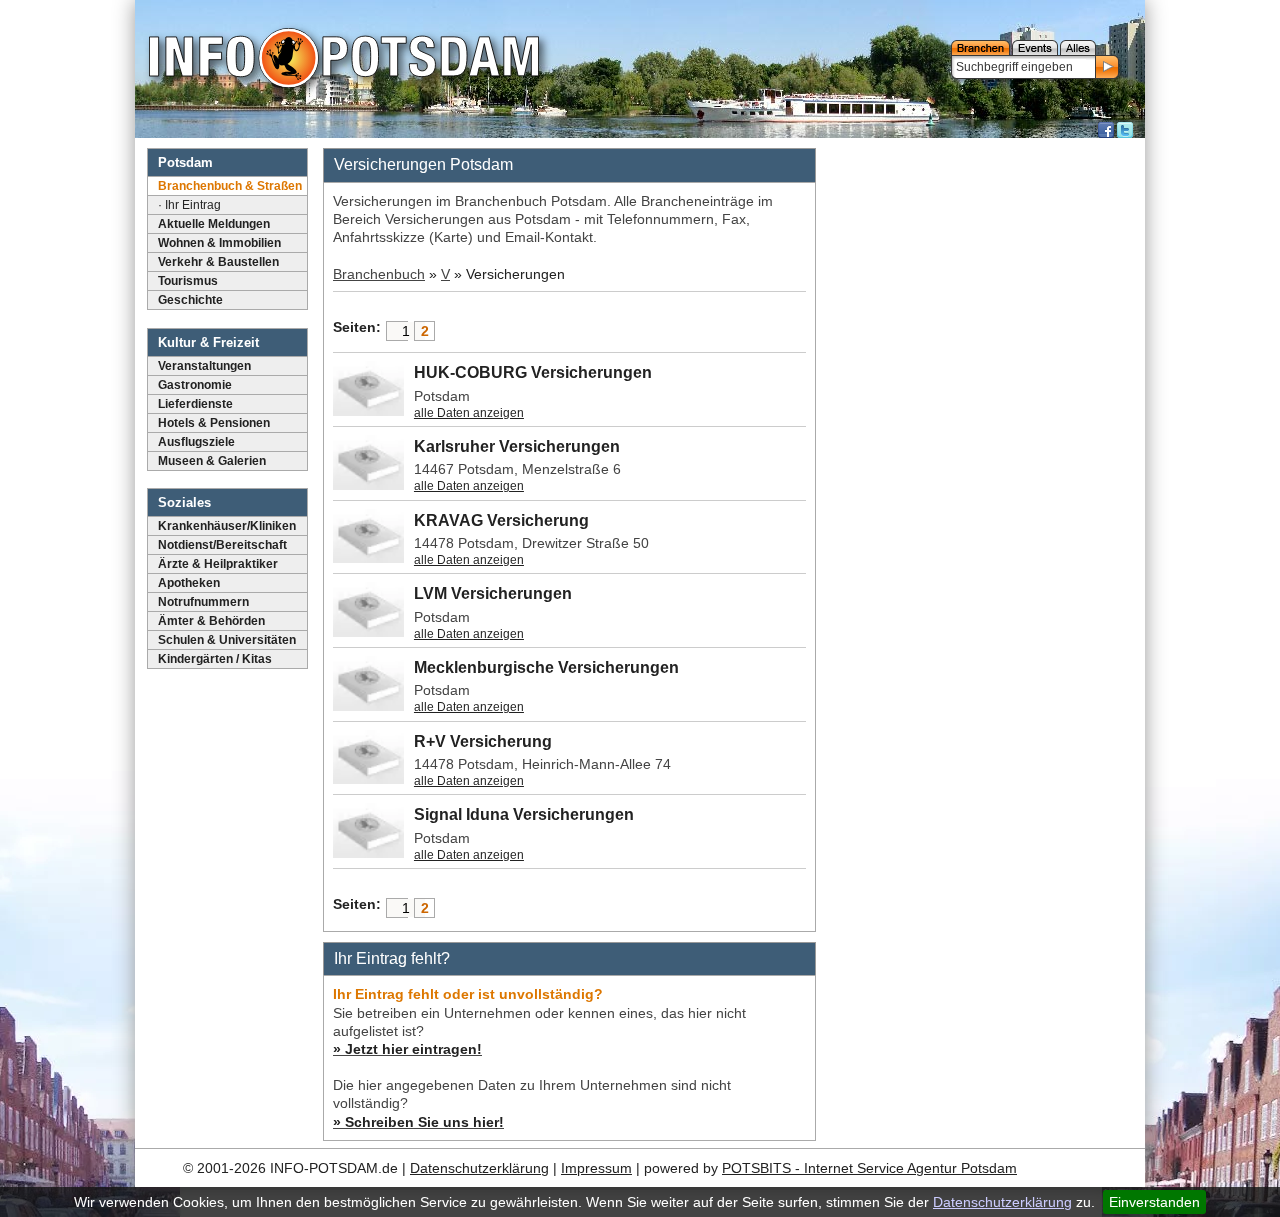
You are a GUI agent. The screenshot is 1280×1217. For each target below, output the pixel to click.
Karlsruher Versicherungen (517, 446)
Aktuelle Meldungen (214, 224)
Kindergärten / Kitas (215, 659)
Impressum (596, 1168)
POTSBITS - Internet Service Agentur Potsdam (869, 1168)
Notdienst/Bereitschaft (222, 545)
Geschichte (190, 300)
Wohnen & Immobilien (219, 243)
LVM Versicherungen (493, 593)
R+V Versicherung (483, 741)
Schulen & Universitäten (227, 640)
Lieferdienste (195, 404)
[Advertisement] (983, 445)
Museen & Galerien (212, 461)
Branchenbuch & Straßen (230, 186)
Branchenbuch (379, 274)
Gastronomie (195, 385)
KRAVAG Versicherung (501, 520)
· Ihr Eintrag (189, 205)
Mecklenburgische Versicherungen (546, 667)
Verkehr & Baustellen (218, 262)
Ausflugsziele (196, 442)
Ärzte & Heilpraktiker (218, 564)
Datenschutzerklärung (1002, 1202)
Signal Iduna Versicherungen (524, 814)
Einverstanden (1154, 1202)
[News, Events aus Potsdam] (344, 60)
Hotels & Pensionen (214, 423)
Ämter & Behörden (211, 621)
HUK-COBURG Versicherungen (533, 372)
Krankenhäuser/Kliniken (227, 526)
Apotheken (189, 583)
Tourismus (188, 281)
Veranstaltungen (204, 366)
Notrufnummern (203, 602)
